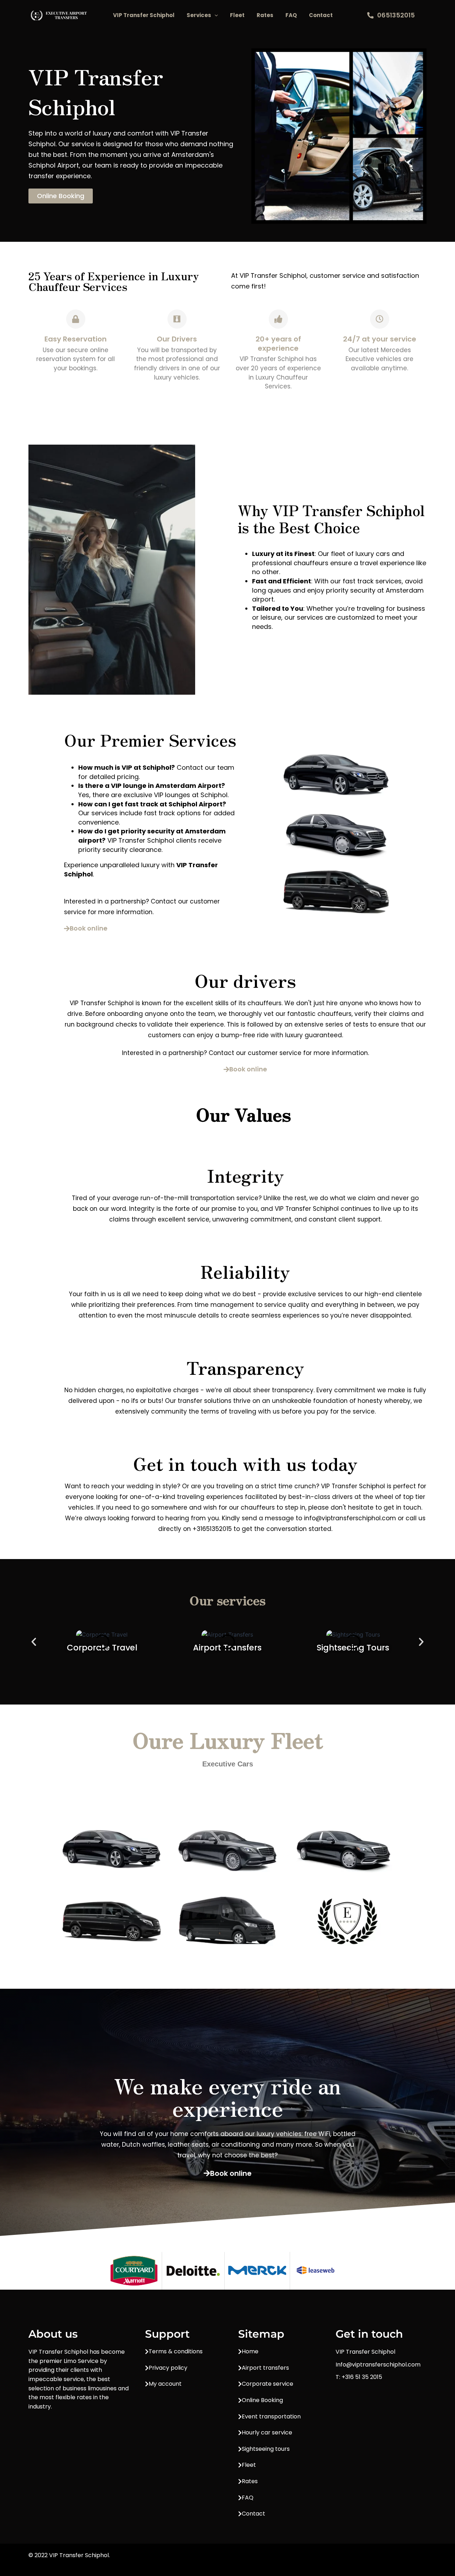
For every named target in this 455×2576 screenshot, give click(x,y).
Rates (265, 15)
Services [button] (199, 15)
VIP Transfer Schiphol (144, 15)
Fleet (237, 15)
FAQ (291, 15)
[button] (215, 15)
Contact (321, 15)
